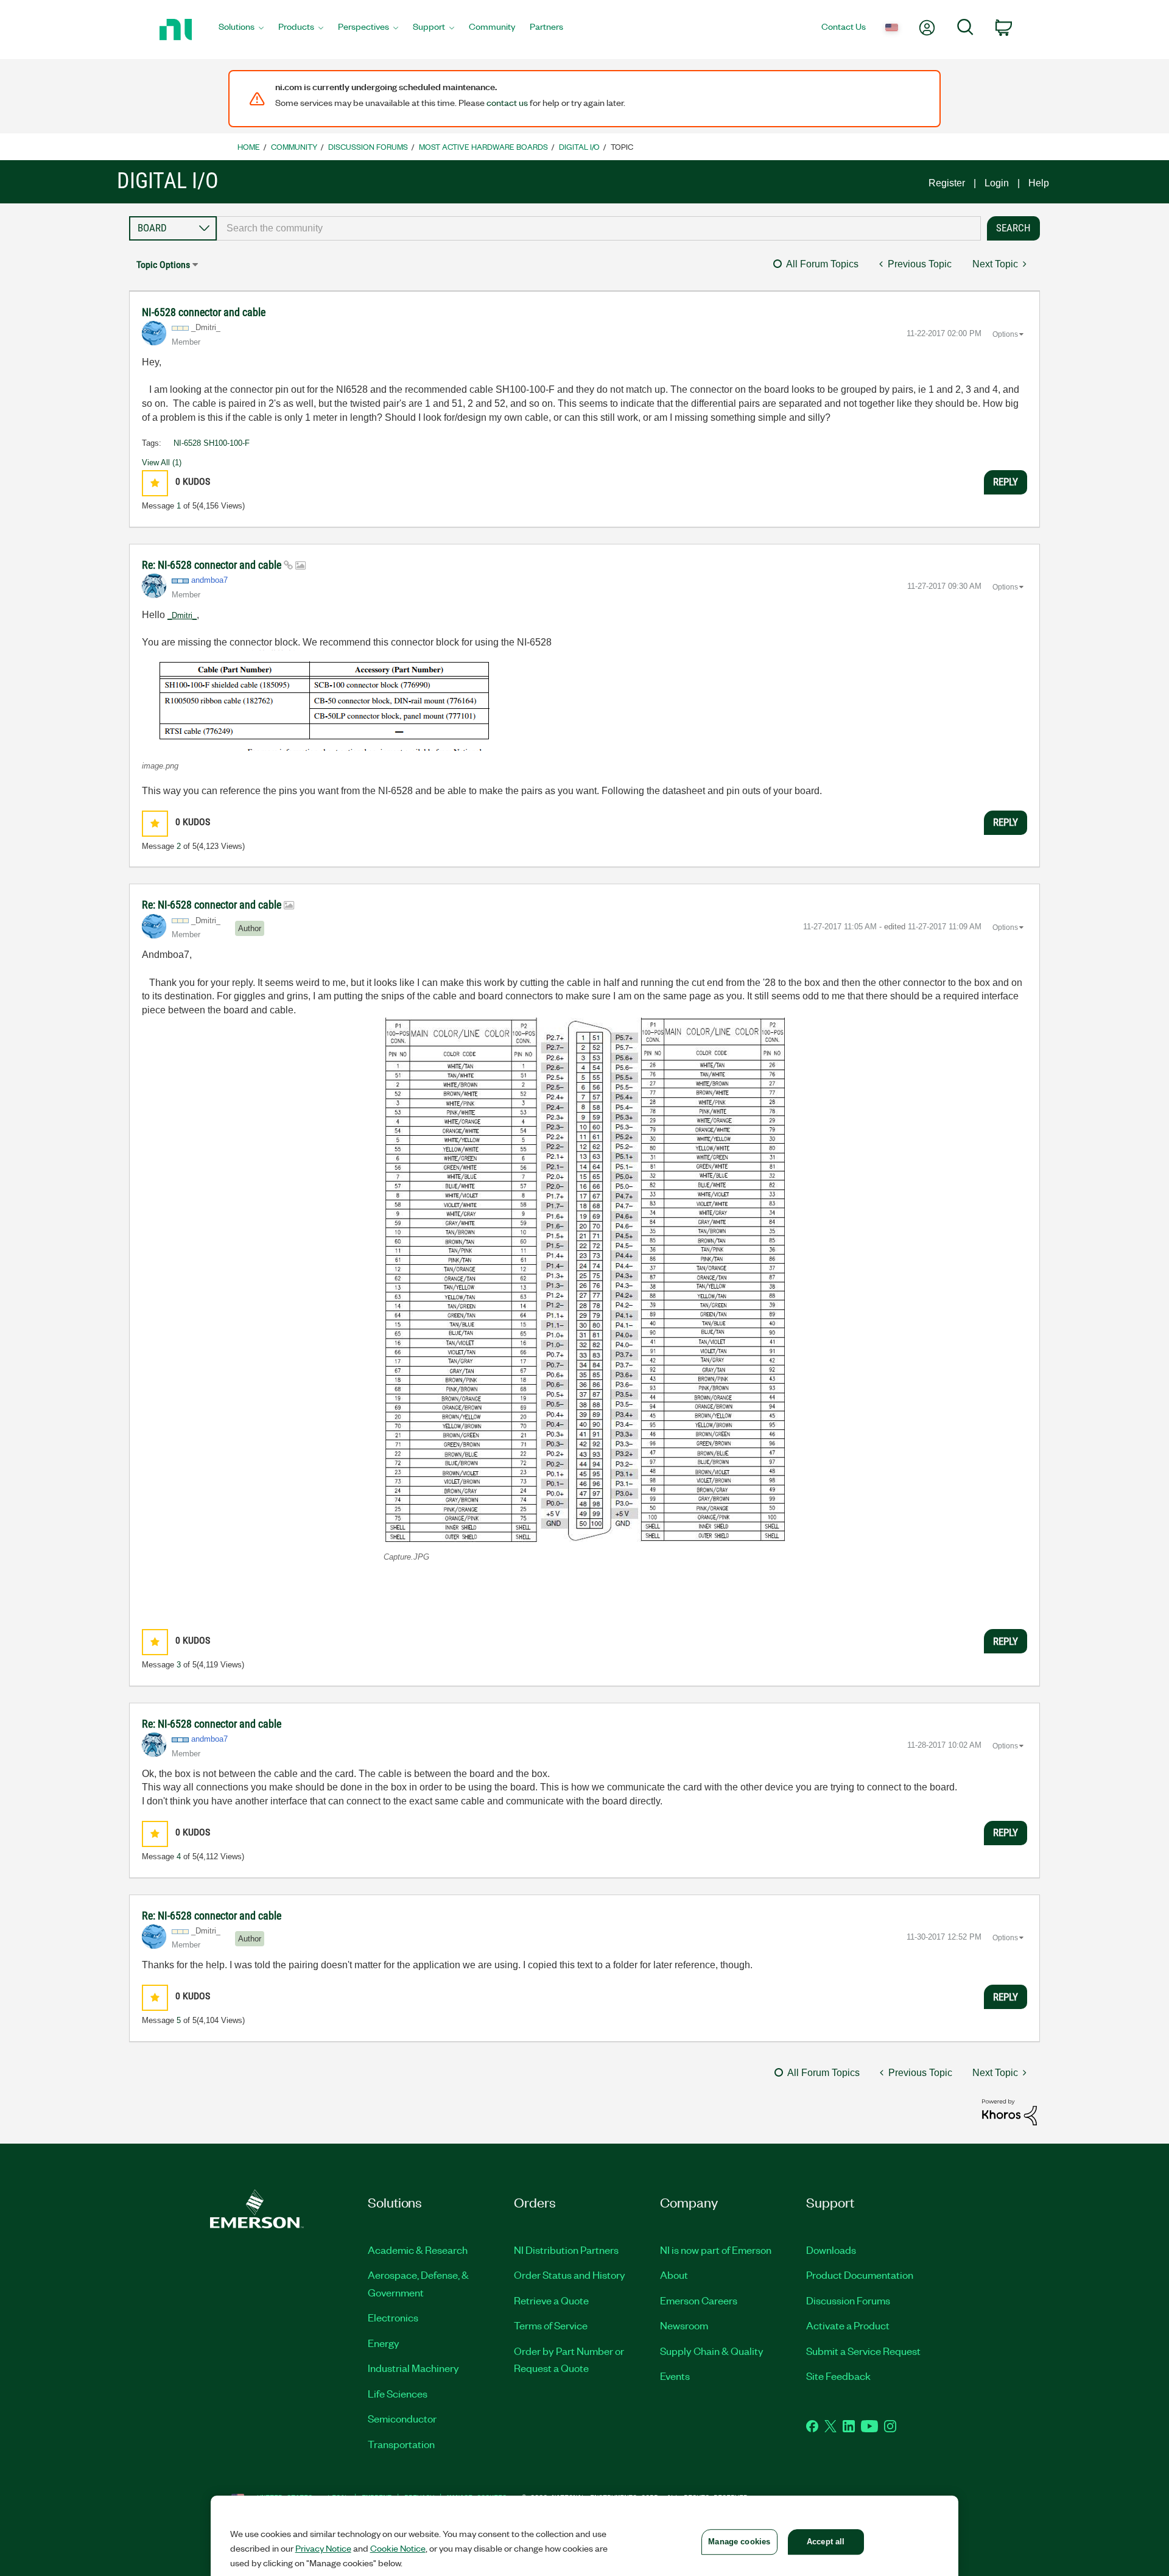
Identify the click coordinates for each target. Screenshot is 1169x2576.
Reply (1006, 482)
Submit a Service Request (863, 2351)
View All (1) (162, 463)
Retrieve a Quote (551, 2300)
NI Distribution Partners (566, 2250)
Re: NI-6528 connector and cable (213, 565)
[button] (155, 483)
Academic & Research (418, 2250)
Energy (384, 2343)
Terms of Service (551, 2325)
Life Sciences (398, 2393)
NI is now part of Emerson (716, 2250)
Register (947, 183)
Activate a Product (848, 2325)
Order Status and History (570, 2275)
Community (294, 146)
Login (997, 183)
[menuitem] (241, 30)
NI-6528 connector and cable (204, 312)
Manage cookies (739, 2542)
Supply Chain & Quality (712, 2351)
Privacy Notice (323, 2548)
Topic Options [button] (163, 265)
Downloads (831, 2250)
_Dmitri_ (182, 615)
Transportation (401, 2444)
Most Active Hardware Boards (483, 146)
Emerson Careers (699, 2300)
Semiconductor (402, 2418)
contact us (507, 102)
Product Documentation (860, 2275)
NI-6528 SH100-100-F (212, 443)
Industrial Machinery (413, 2368)
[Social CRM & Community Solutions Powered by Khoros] (1009, 2112)
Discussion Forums (368, 146)
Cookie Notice (398, 2548)
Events (675, 2376)
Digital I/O (579, 146)
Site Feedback (838, 2376)
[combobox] (599, 228)
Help (1039, 183)
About (674, 2275)
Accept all (826, 2542)
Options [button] (1005, 334)
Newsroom (684, 2325)
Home (249, 146)
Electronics (393, 2317)
